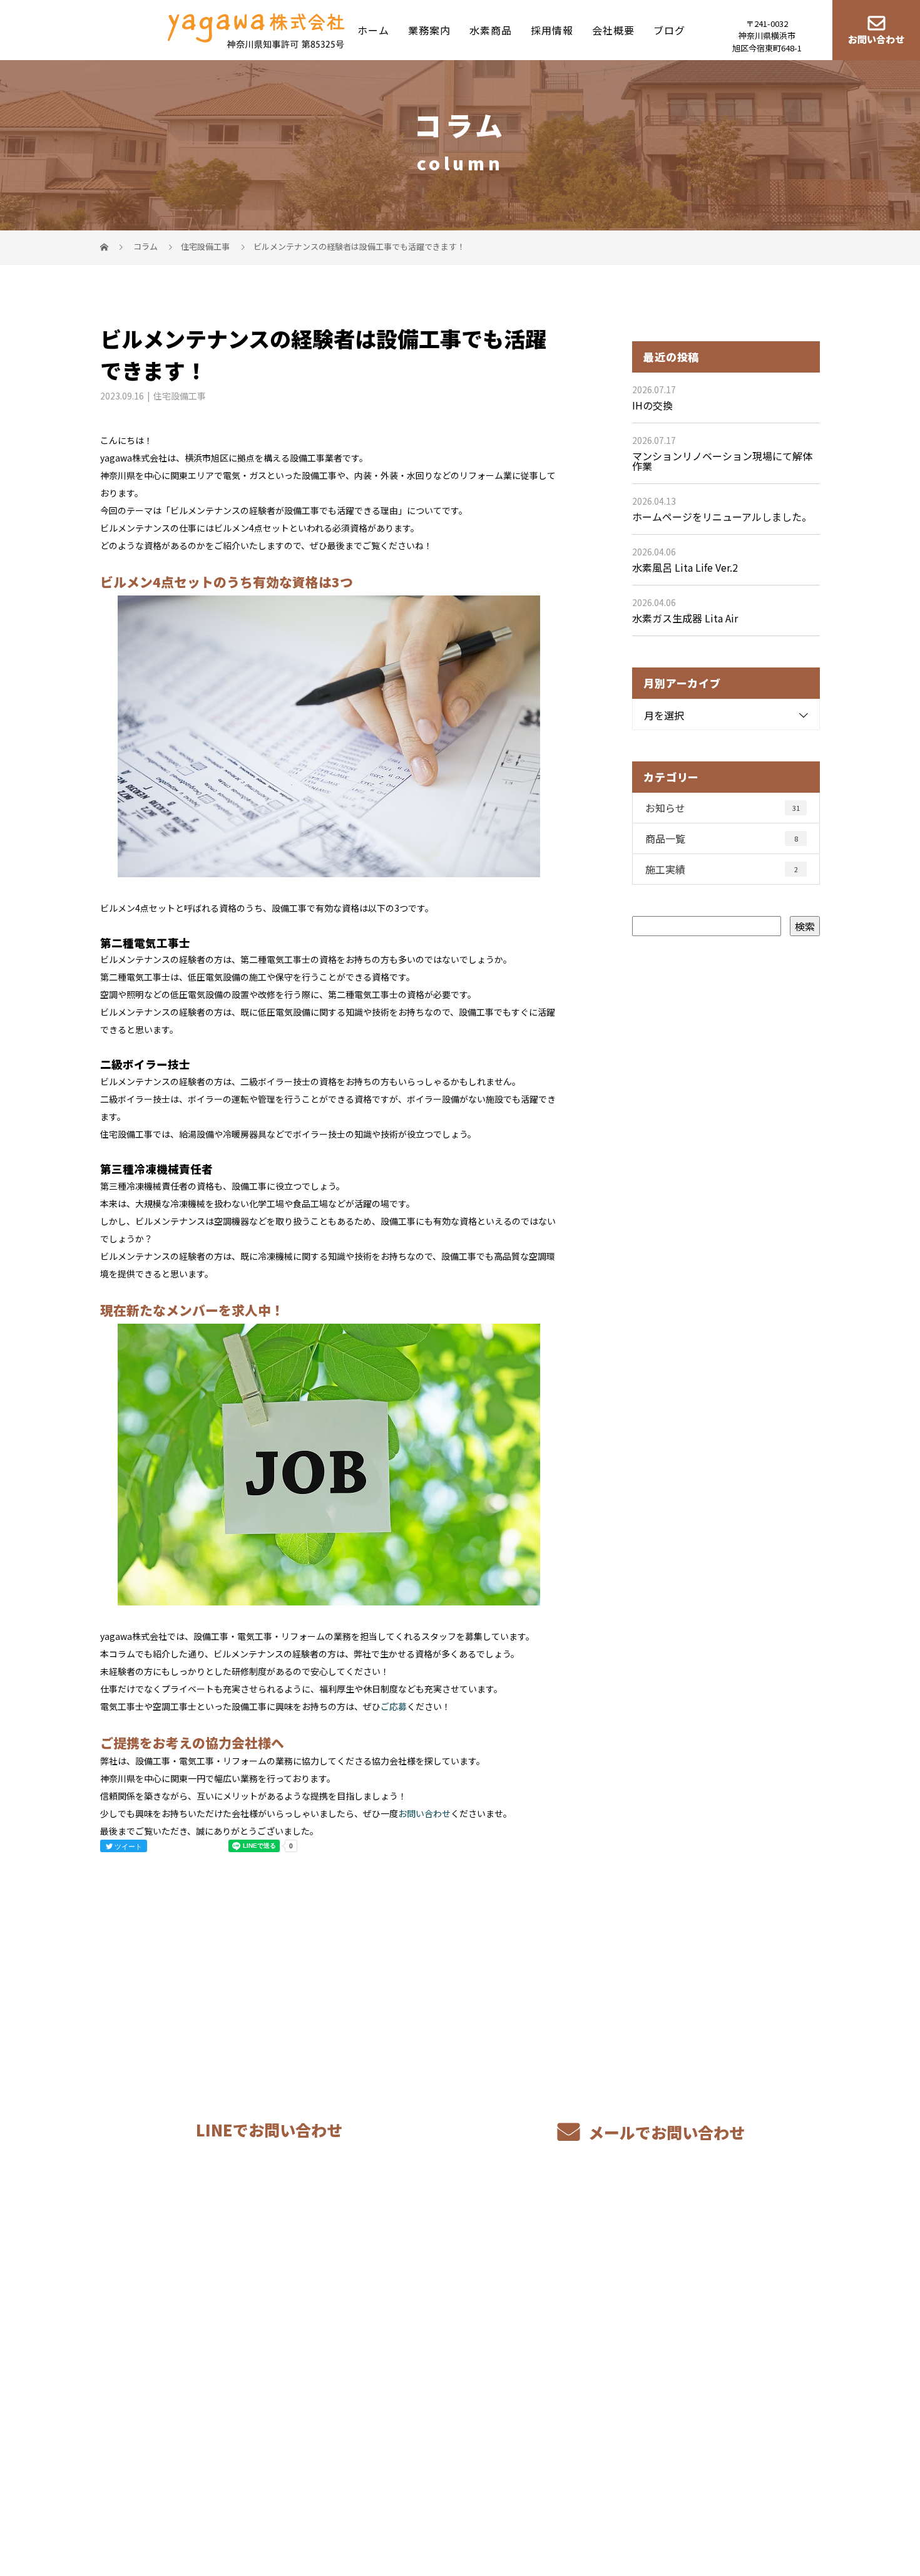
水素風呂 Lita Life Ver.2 (685, 567)
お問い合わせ (876, 40)
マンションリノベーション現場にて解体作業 (722, 461)
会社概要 (613, 29)
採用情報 (552, 29)
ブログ (669, 29)
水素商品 (491, 29)
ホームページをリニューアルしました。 (722, 517)
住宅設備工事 (205, 246)
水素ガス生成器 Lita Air (685, 618)
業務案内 (429, 29)
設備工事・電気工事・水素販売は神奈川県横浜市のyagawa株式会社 (232, 2507)
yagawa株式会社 (145, 2292)
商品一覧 (722, 838)
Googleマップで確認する (164, 2420)
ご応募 (394, 1706)
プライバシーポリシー (768, 2508)
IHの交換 (652, 405)
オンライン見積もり (435, 2351)
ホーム (373, 29)
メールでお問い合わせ (665, 2132)
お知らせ (723, 808)
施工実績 (722, 869)
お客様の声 (561, 2333)
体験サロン (561, 2352)
